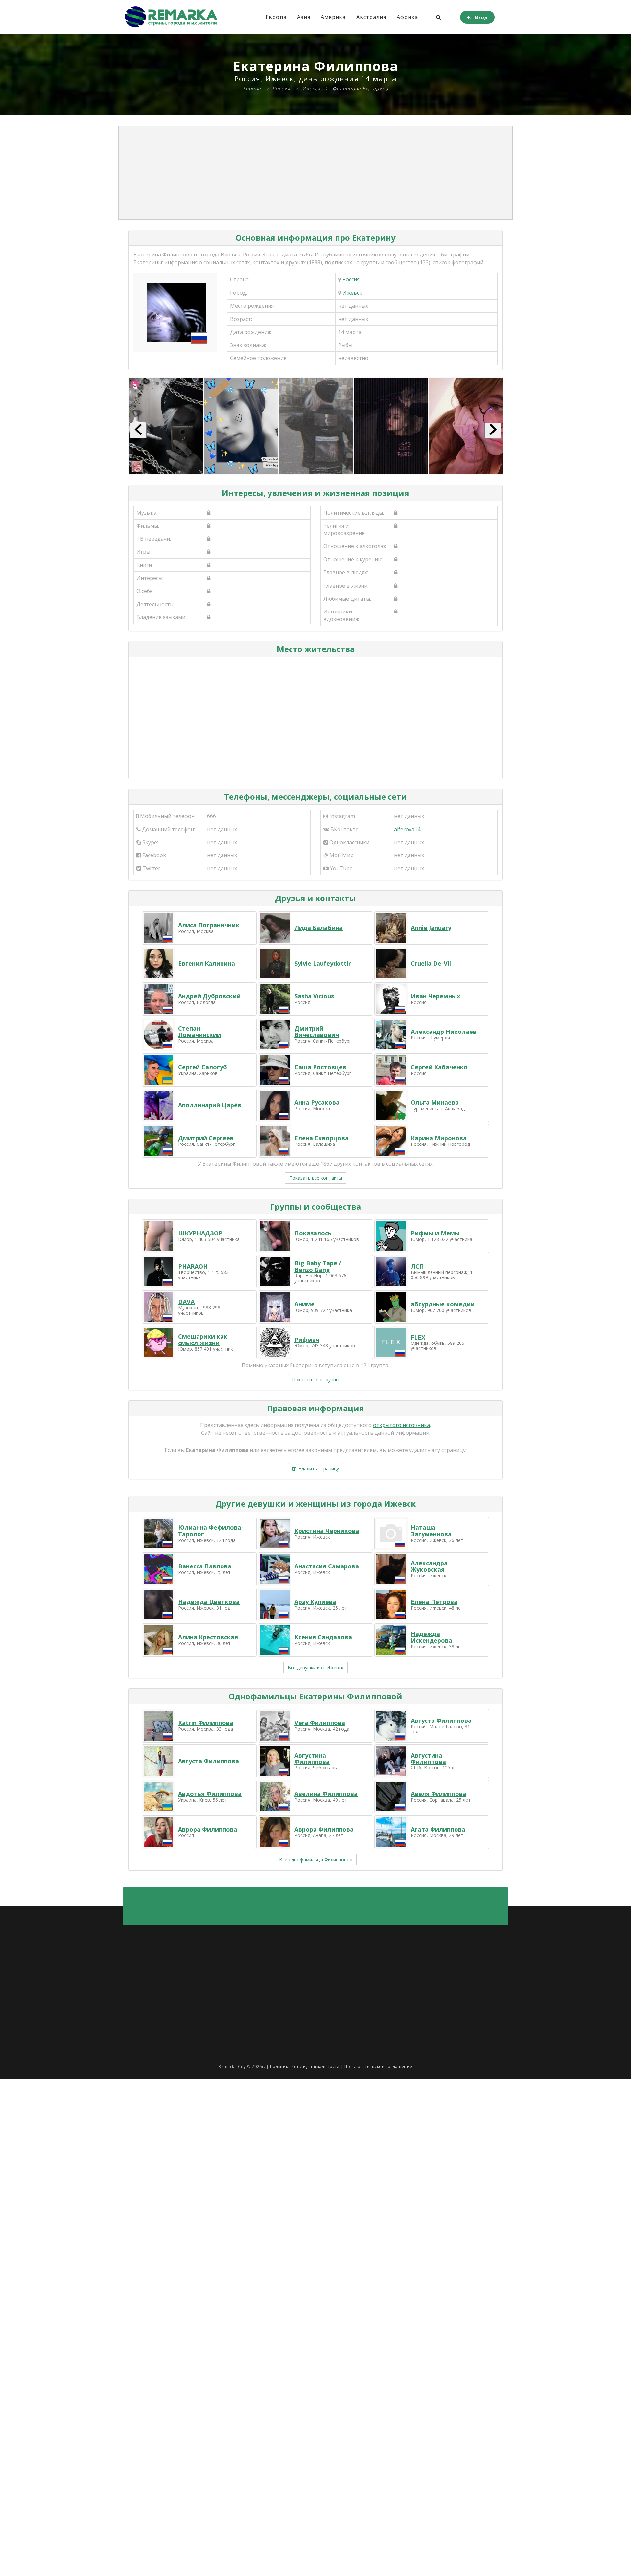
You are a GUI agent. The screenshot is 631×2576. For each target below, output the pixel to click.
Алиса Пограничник (209, 925)
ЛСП (417, 1266)
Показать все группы (316, 1379)
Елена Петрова (434, 1602)
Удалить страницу (317, 1468)
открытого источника (401, 1425)
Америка (333, 17)
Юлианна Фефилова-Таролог (211, 1531)
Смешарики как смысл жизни (203, 1340)
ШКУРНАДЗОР (200, 1233)
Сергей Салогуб (203, 1067)
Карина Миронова (439, 1138)
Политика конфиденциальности (305, 2066)
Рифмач (307, 1340)
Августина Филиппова (312, 1759)
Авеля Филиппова (439, 1794)
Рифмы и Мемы (435, 1233)
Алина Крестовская (208, 1637)
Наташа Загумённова (431, 1531)
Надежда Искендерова (432, 1637)
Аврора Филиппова (208, 1829)
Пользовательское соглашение (378, 2066)
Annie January (431, 928)
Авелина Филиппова (326, 1794)
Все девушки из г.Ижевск (315, 1667)
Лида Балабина (319, 928)
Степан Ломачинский (199, 1032)
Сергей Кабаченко (439, 1067)
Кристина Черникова (327, 1531)
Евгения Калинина (207, 963)
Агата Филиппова (438, 1829)
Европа (276, 17)
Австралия (371, 17)
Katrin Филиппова (206, 1723)
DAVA (186, 1302)
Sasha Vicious (314, 996)
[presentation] (138, 430)
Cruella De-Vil (431, 963)
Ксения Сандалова (323, 1637)
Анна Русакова (317, 1102)
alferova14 (407, 829)
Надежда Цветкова (209, 1602)
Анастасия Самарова (327, 1566)
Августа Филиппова (441, 1721)
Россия (351, 279)
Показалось (313, 1233)
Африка (407, 17)
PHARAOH (193, 1266)
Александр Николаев (444, 1032)
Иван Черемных (435, 996)
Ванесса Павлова (205, 1566)
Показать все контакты (316, 1178)
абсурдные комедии (443, 1304)
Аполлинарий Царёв (210, 1105)
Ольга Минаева (435, 1102)
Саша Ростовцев (320, 1067)
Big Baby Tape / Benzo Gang (318, 1266)
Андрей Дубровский (209, 996)
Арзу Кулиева (315, 1602)
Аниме (304, 1304)
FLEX (418, 1337)
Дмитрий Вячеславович (317, 1032)
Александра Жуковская (429, 1566)
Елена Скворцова (322, 1138)
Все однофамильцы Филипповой (316, 1860)
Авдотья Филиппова (210, 1794)
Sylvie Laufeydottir (323, 963)
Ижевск (352, 293)
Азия (304, 17)
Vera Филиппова (320, 1723)
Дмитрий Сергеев (206, 1138)
